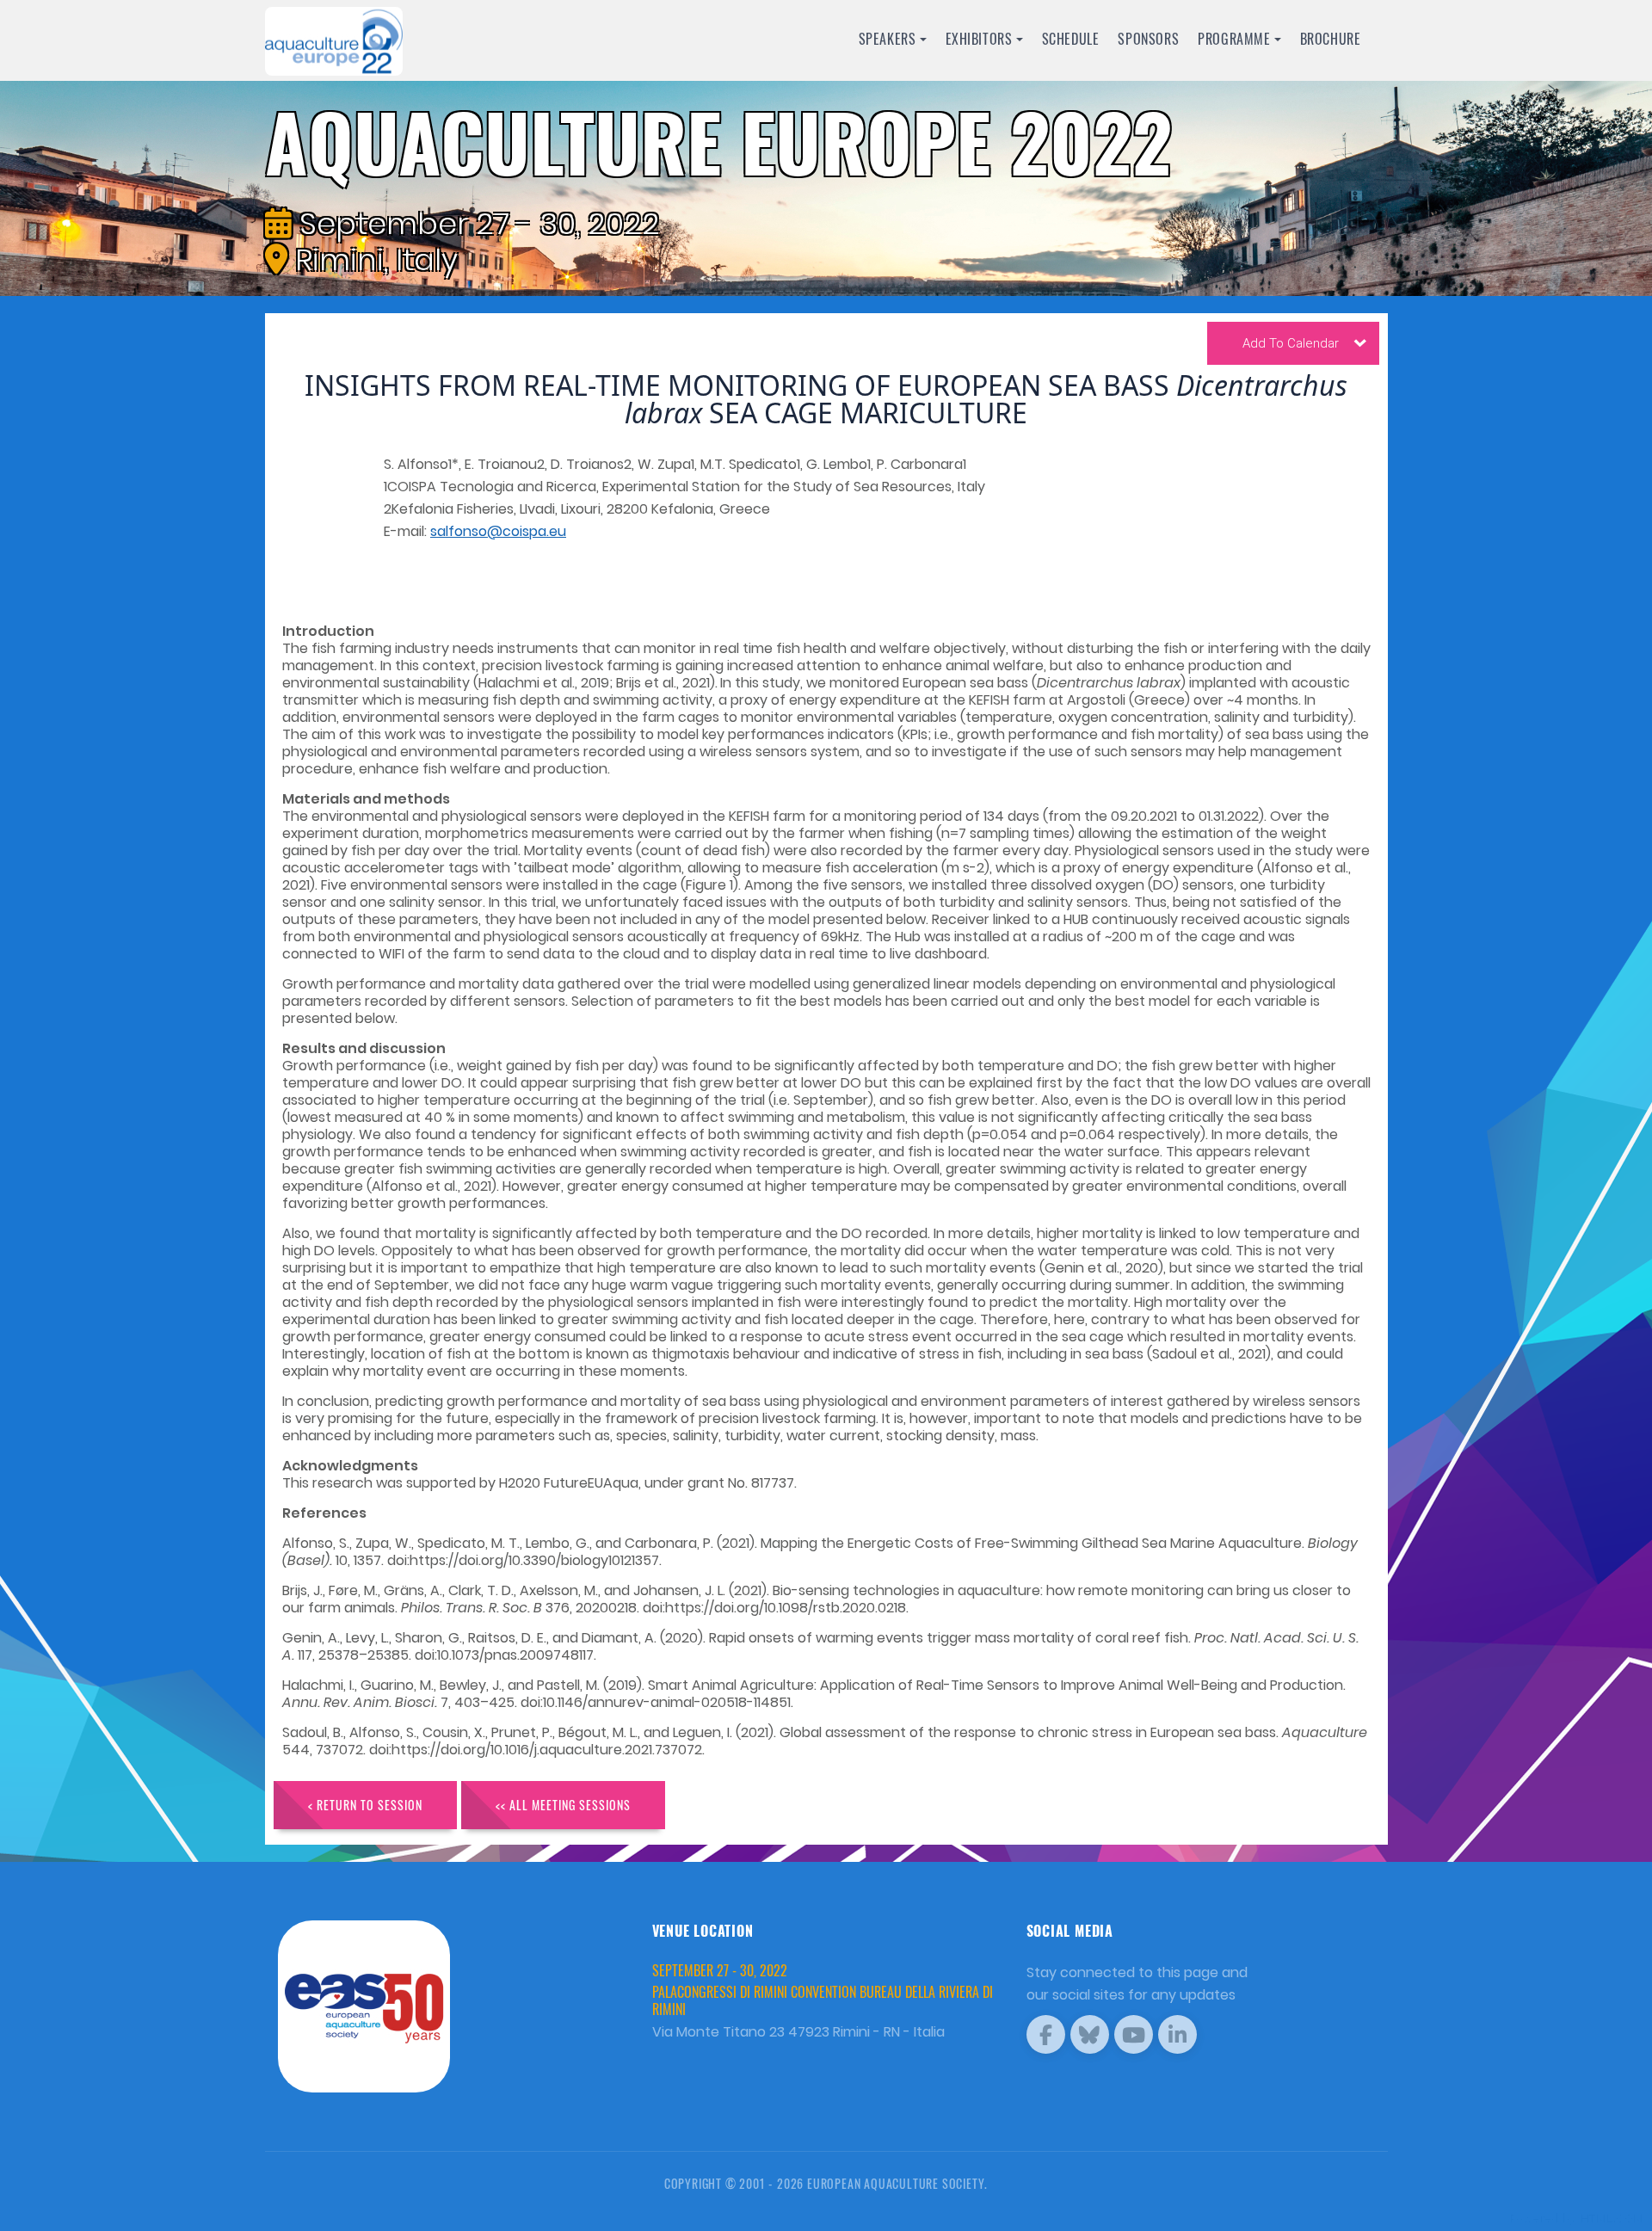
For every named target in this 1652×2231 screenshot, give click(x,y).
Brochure (1331, 39)
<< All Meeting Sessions (563, 1805)
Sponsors (1148, 39)
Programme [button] (1234, 39)
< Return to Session (365, 1805)
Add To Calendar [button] (1291, 343)
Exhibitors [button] (979, 39)
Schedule (1071, 39)
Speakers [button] (888, 39)
